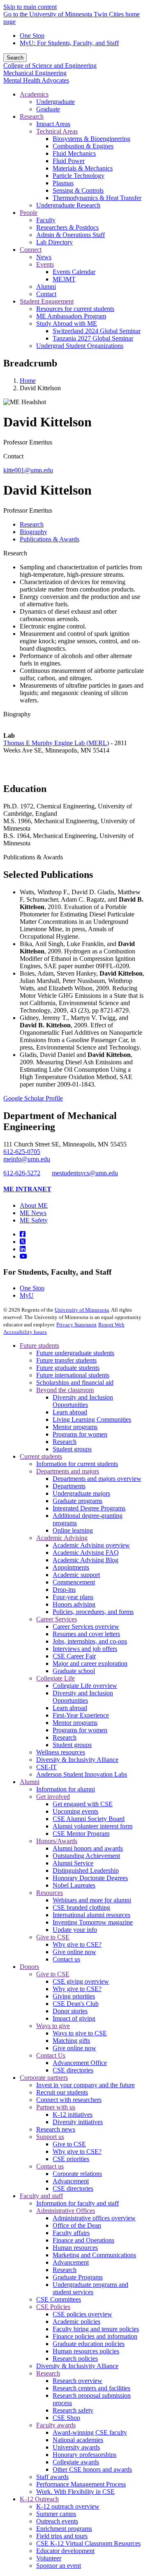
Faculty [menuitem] (46, 220)
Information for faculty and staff (77, 2203)
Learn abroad (70, 1412)
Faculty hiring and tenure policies (96, 2329)
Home (28, 381)
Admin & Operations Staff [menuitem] (71, 235)
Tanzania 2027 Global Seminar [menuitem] (93, 338)
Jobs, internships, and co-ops (90, 1641)
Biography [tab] (34, 532)
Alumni (30, 1782)
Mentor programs (75, 1427)
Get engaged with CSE (83, 1804)
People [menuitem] (29, 213)
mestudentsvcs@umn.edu (85, 1173)
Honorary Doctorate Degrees (90, 1878)
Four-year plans (73, 1597)
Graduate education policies (89, 2344)
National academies (78, 2440)
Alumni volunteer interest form (92, 1826)
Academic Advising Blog (86, 1560)
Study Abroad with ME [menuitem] (67, 323)
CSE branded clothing (81, 1907)
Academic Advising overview (91, 1545)
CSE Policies (53, 2307)
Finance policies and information (95, 2336)
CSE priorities (71, 2159)
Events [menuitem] (45, 264)
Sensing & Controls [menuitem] (78, 190)
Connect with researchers (69, 2100)
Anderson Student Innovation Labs (82, 1774)
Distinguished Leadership (86, 1870)
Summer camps (56, 2514)
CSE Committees (59, 2299)
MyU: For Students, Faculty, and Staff (69, 43)
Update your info (75, 1930)
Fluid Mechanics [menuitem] (74, 153)
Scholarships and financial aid (75, 1382)
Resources (50, 1893)
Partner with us (56, 2107)
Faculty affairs (71, 2233)
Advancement (71, 2181)
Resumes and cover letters (86, 1634)
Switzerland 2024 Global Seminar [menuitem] (97, 331)
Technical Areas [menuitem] (57, 131)
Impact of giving (74, 2018)
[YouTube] (23, 1256)
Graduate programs (77, 1501)
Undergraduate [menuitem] (55, 102)
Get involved (53, 1797)
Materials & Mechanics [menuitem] (83, 168)
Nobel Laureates (74, 1885)
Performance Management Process (81, 2484)
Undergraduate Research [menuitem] (68, 205)
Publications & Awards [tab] (50, 539)
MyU (27, 1295)
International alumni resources (91, 1915)
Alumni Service (73, 1863)
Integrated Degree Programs (89, 1508)
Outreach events (57, 2521)
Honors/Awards (57, 1841)
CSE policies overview (82, 2314)
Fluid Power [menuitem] (69, 161)
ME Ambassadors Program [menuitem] (71, 316)
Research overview (77, 2381)
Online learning (73, 1530)
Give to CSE (53, 1937)
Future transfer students (66, 1360)
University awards (76, 2447)
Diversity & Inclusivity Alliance (77, 1760)
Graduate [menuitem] (48, 109)
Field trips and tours (62, 2536)
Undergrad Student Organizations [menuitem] (80, 346)
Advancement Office (80, 2063)
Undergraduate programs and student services (90, 2288)
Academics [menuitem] (34, 94)
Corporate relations (77, 2174)
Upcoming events (75, 1811)
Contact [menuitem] (46, 294)
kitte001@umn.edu (28, 470)
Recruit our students (62, 2092)
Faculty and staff (41, 2196)
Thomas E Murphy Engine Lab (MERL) (56, 743)
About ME (34, 1205)
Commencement (74, 1582)
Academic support (76, 1575)
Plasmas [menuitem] (63, 183)
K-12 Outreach (39, 2499)
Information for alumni (66, 1789)
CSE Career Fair (74, 1656)
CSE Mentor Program (81, 1834)
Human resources (75, 2248)
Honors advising (74, 1604)
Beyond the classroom (65, 1390)
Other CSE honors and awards (92, 2469)
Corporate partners (44, 2078)
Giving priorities (74, 1996)
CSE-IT (46, 1767)
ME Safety (34, 1220)
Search (15, 58)
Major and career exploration (90, 1663)
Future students (39, 1346)
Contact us (66, 1959)
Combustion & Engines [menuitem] (83, 146)
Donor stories (70, 2011)
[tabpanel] (74, 779)
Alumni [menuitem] (46, 287)
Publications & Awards (33, 857)
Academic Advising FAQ (86, 1553)
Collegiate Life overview (85, 1686)
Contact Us (51, 2055)
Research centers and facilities (91, 2388)
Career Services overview (86, 1626)
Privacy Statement (76, 1325)
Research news (56, 2129)
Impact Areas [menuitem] (53, 124)
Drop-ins (64, 1590)
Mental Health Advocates (36, 80)
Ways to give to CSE (80, 2033)
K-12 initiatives (73, 2114)
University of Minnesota (82, 1310)
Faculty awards (56, 2425)
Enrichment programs (64, 2529)
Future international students (73, 1375)
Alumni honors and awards (88, 1848)
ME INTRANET (27, 1189)
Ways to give (53, 2026)
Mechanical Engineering (35, 73)
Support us (50, 2137)
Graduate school (74, 1671)
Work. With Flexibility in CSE (75, 2492)
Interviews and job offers (85, 1649)
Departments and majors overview (97, 1479)
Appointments (71, 1567)
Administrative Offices (66, 2211)
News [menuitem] (44, 257)
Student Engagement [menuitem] (47, 301)
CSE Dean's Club (76, 2004)
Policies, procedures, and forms (93, 1612)
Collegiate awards (76, 2462)
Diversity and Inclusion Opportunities (83, 1401)
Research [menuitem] (32, 116)
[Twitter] (23, 1242)
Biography (17, 714)
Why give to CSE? (77, 1944)
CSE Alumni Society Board (89, 1819)
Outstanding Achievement (86, 1856)
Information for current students (77, 1464)
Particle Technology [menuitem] (79, 176)
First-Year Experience (81, 1715)
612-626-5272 (22, 1173)
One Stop (32, 36)
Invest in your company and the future (86, 2085)
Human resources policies (86, 2351)
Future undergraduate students (75, 1353)
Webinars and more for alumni (92, 1900)
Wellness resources (61, 1752)
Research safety (73, 2410)
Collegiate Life (55, 1678)
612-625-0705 (22, 1152)
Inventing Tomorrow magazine (93, 1922)
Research (15, 553)
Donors (29, 1967)
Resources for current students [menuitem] (75, 309)
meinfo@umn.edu (27, 1159)
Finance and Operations (83, 2240)
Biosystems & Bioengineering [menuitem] (91, 139)
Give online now (74, 1952)
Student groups (72, 1449)
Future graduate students (68, 1368)
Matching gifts (71, 2041)
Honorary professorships (84, 2455)
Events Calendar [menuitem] (74, 272)
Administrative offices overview (94, 2218)
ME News (33, 1213)
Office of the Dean (77, 2225)
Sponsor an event (59, 2566)
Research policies (75, 2358)
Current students (41, 1456)
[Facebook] (23, 1234)
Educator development (65, 2551)
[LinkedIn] (23, 1249)
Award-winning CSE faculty (90, 2432)
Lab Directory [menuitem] (54, 242)
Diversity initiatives (78, 2122)
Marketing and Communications (94, 2255)
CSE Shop (66, 2418)
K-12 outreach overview (68, 2506)
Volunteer (49, 2558)
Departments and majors (68, 1471)
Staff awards (52, 2477)
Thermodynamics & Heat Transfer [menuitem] (97, 198)
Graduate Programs (78, 2277)
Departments (69, 1486)
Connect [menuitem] (31, 250)
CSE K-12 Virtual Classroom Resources (88, 2543)
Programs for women (80, 1434)
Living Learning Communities (92, 1419)
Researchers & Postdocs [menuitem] (67, 227)
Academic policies (76, 2322)
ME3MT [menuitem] (64, 279)
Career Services (57, 1619)
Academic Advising (62, 1538)
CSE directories (73, 2070)
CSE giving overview (81, 1981)
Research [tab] (32, 524)
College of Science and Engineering (50, 66)
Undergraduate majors (81, 1493)
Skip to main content (30, 7)
